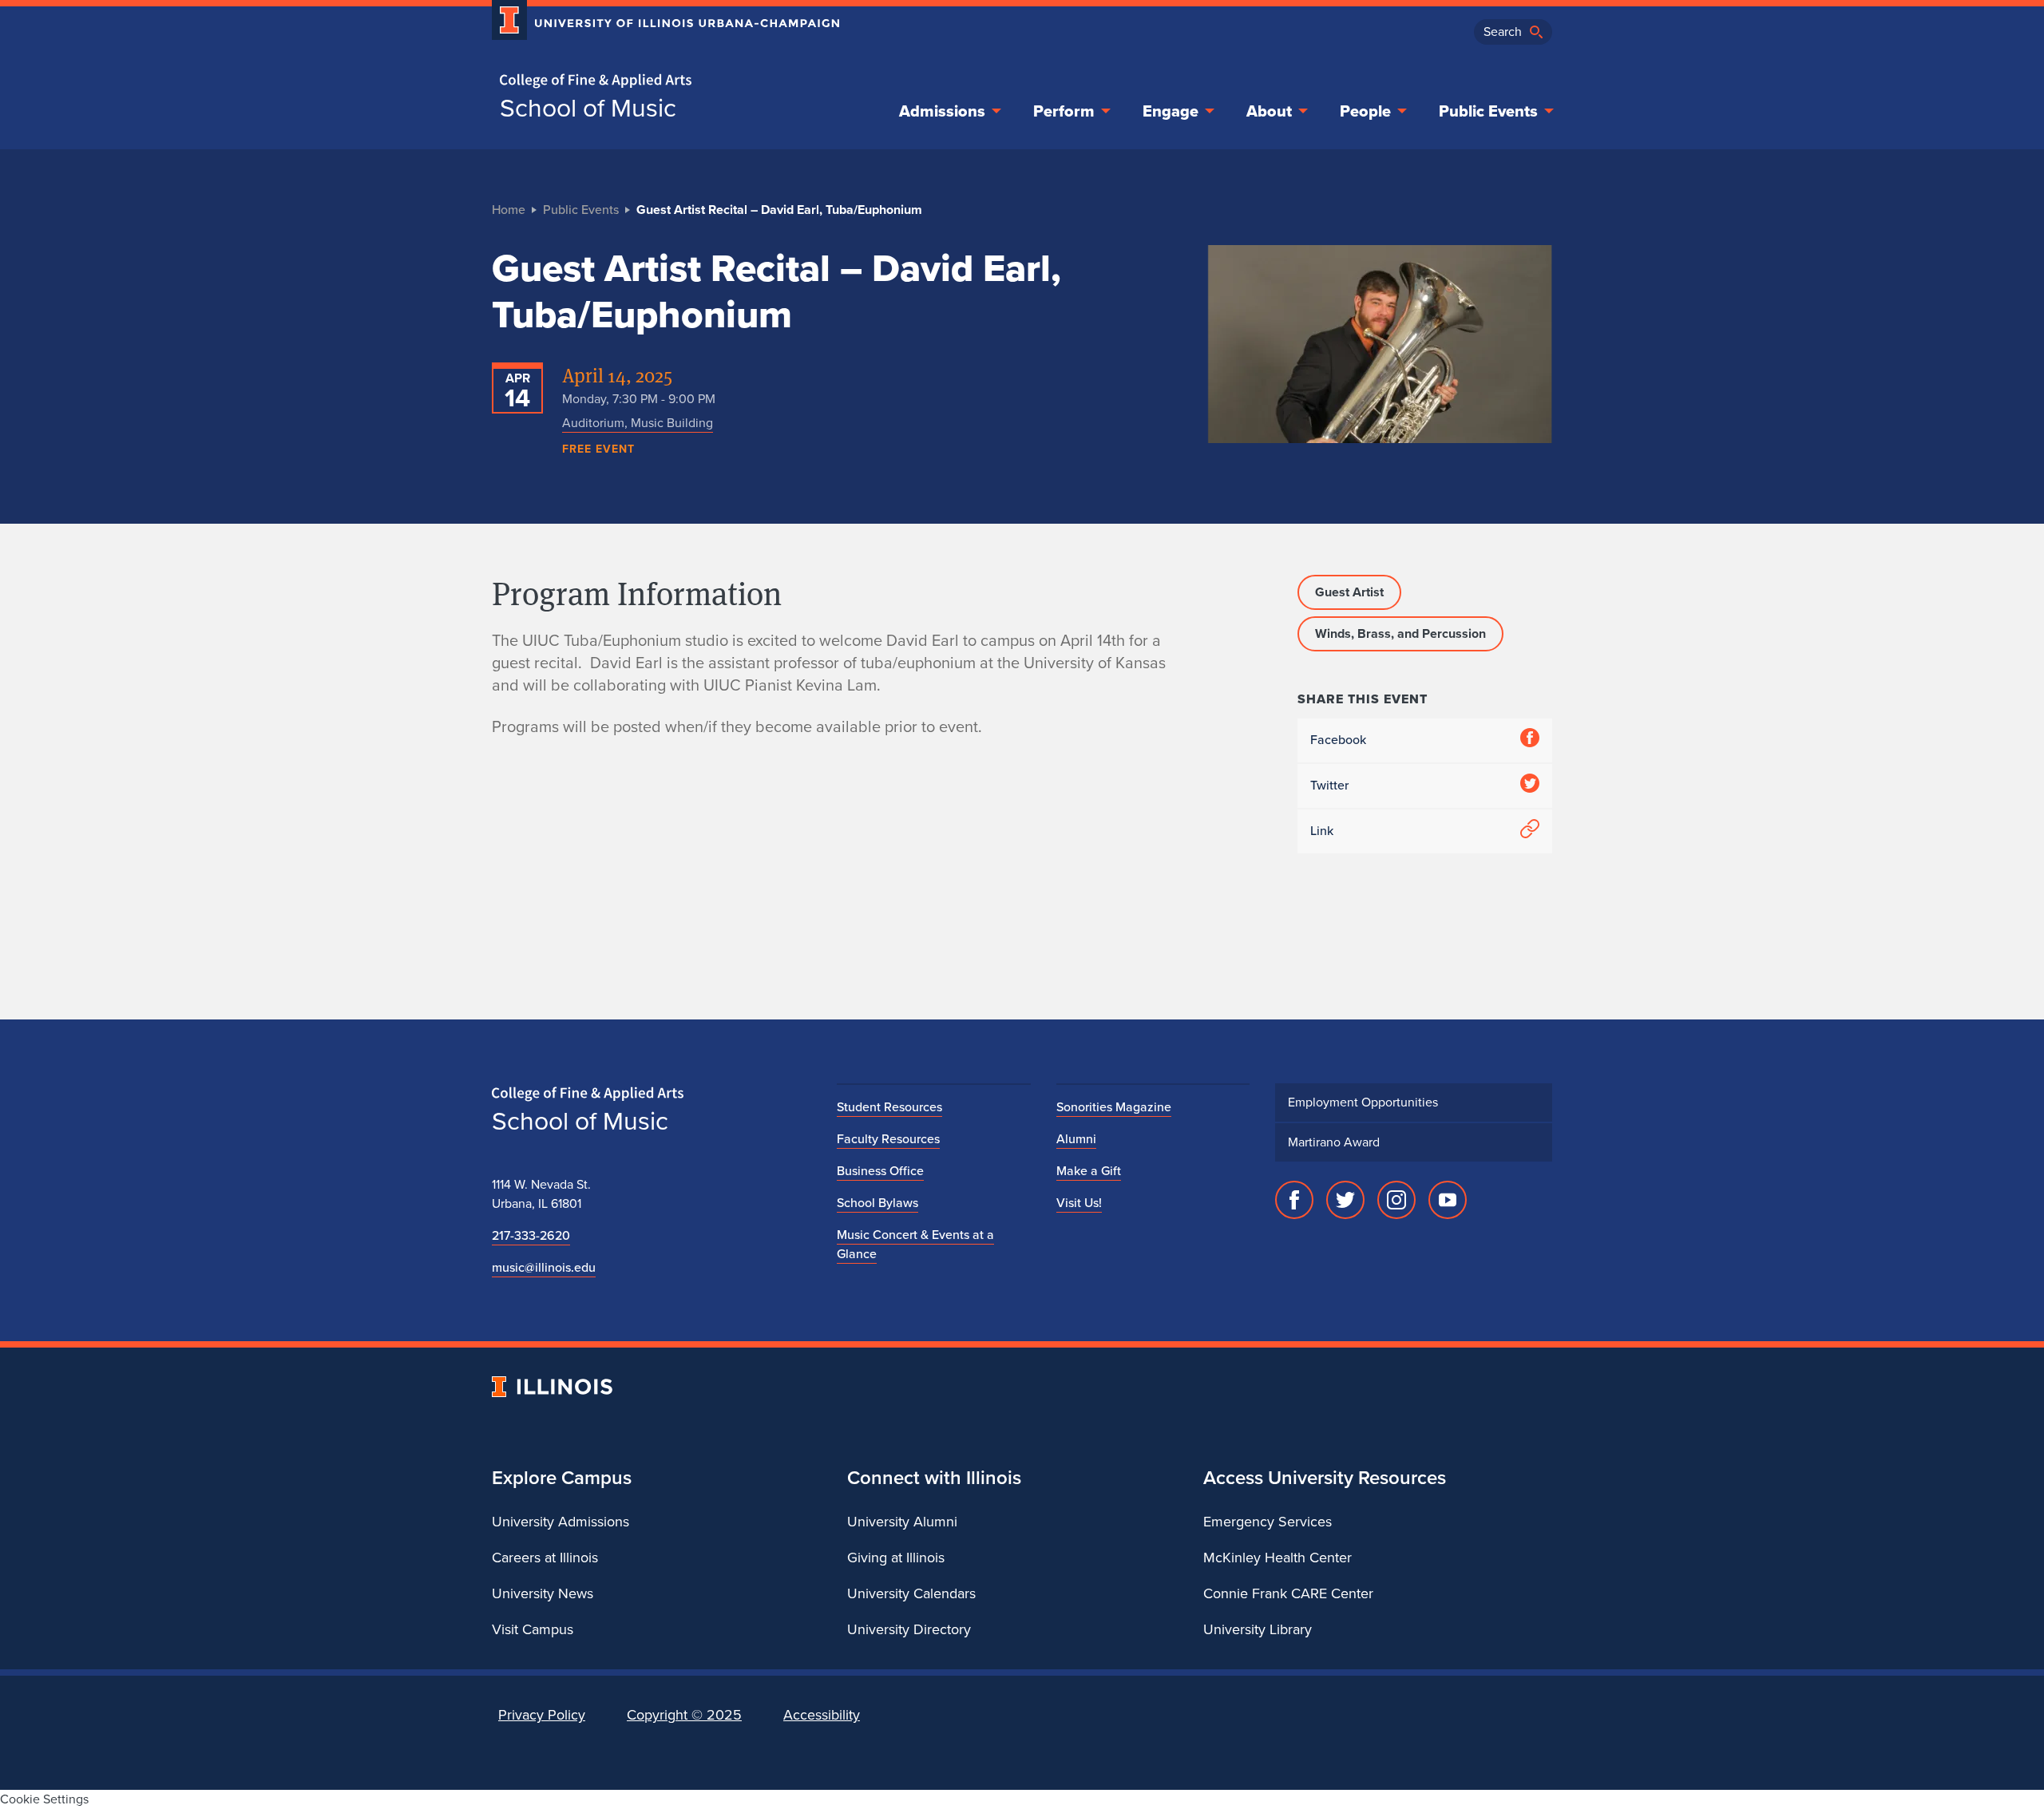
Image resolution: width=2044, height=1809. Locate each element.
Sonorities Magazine (1114, 1107)
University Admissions (561, 1522)
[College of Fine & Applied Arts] (660, 81)
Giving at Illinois (896, 1558)
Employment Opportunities (1363, 1102)
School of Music (588, 108)
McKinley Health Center (1277, 1558)
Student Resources (889, 1107)
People (1365, 111)
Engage (1171, 111)
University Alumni (902, 1522)
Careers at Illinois (545, 1558)
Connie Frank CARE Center (1288, 1593)
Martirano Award (1334, 1142)
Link (1322, 831)
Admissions (942, 111)
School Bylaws (877, 1203)
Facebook (1338, 740)
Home (509, 210)
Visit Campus (533, 1629)
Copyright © (684, 1715)
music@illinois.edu (544, 1267)
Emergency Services (1268, 1522)
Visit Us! (1079, 1203)
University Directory (909, 1629)
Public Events (1488, 111)
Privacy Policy (542, 1715)
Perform (1064, 111)
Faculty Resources (888, 1139)
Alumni (1076, 1139)
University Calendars (911, 1593)
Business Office (880, 1171)
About (1269, 111)
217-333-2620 (531, 1235)
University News (543, 1593)
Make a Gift (1089, 1171)
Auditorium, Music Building (638, 423)
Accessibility (822, 1715)
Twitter (1329, 785)
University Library (1258, 1629)
